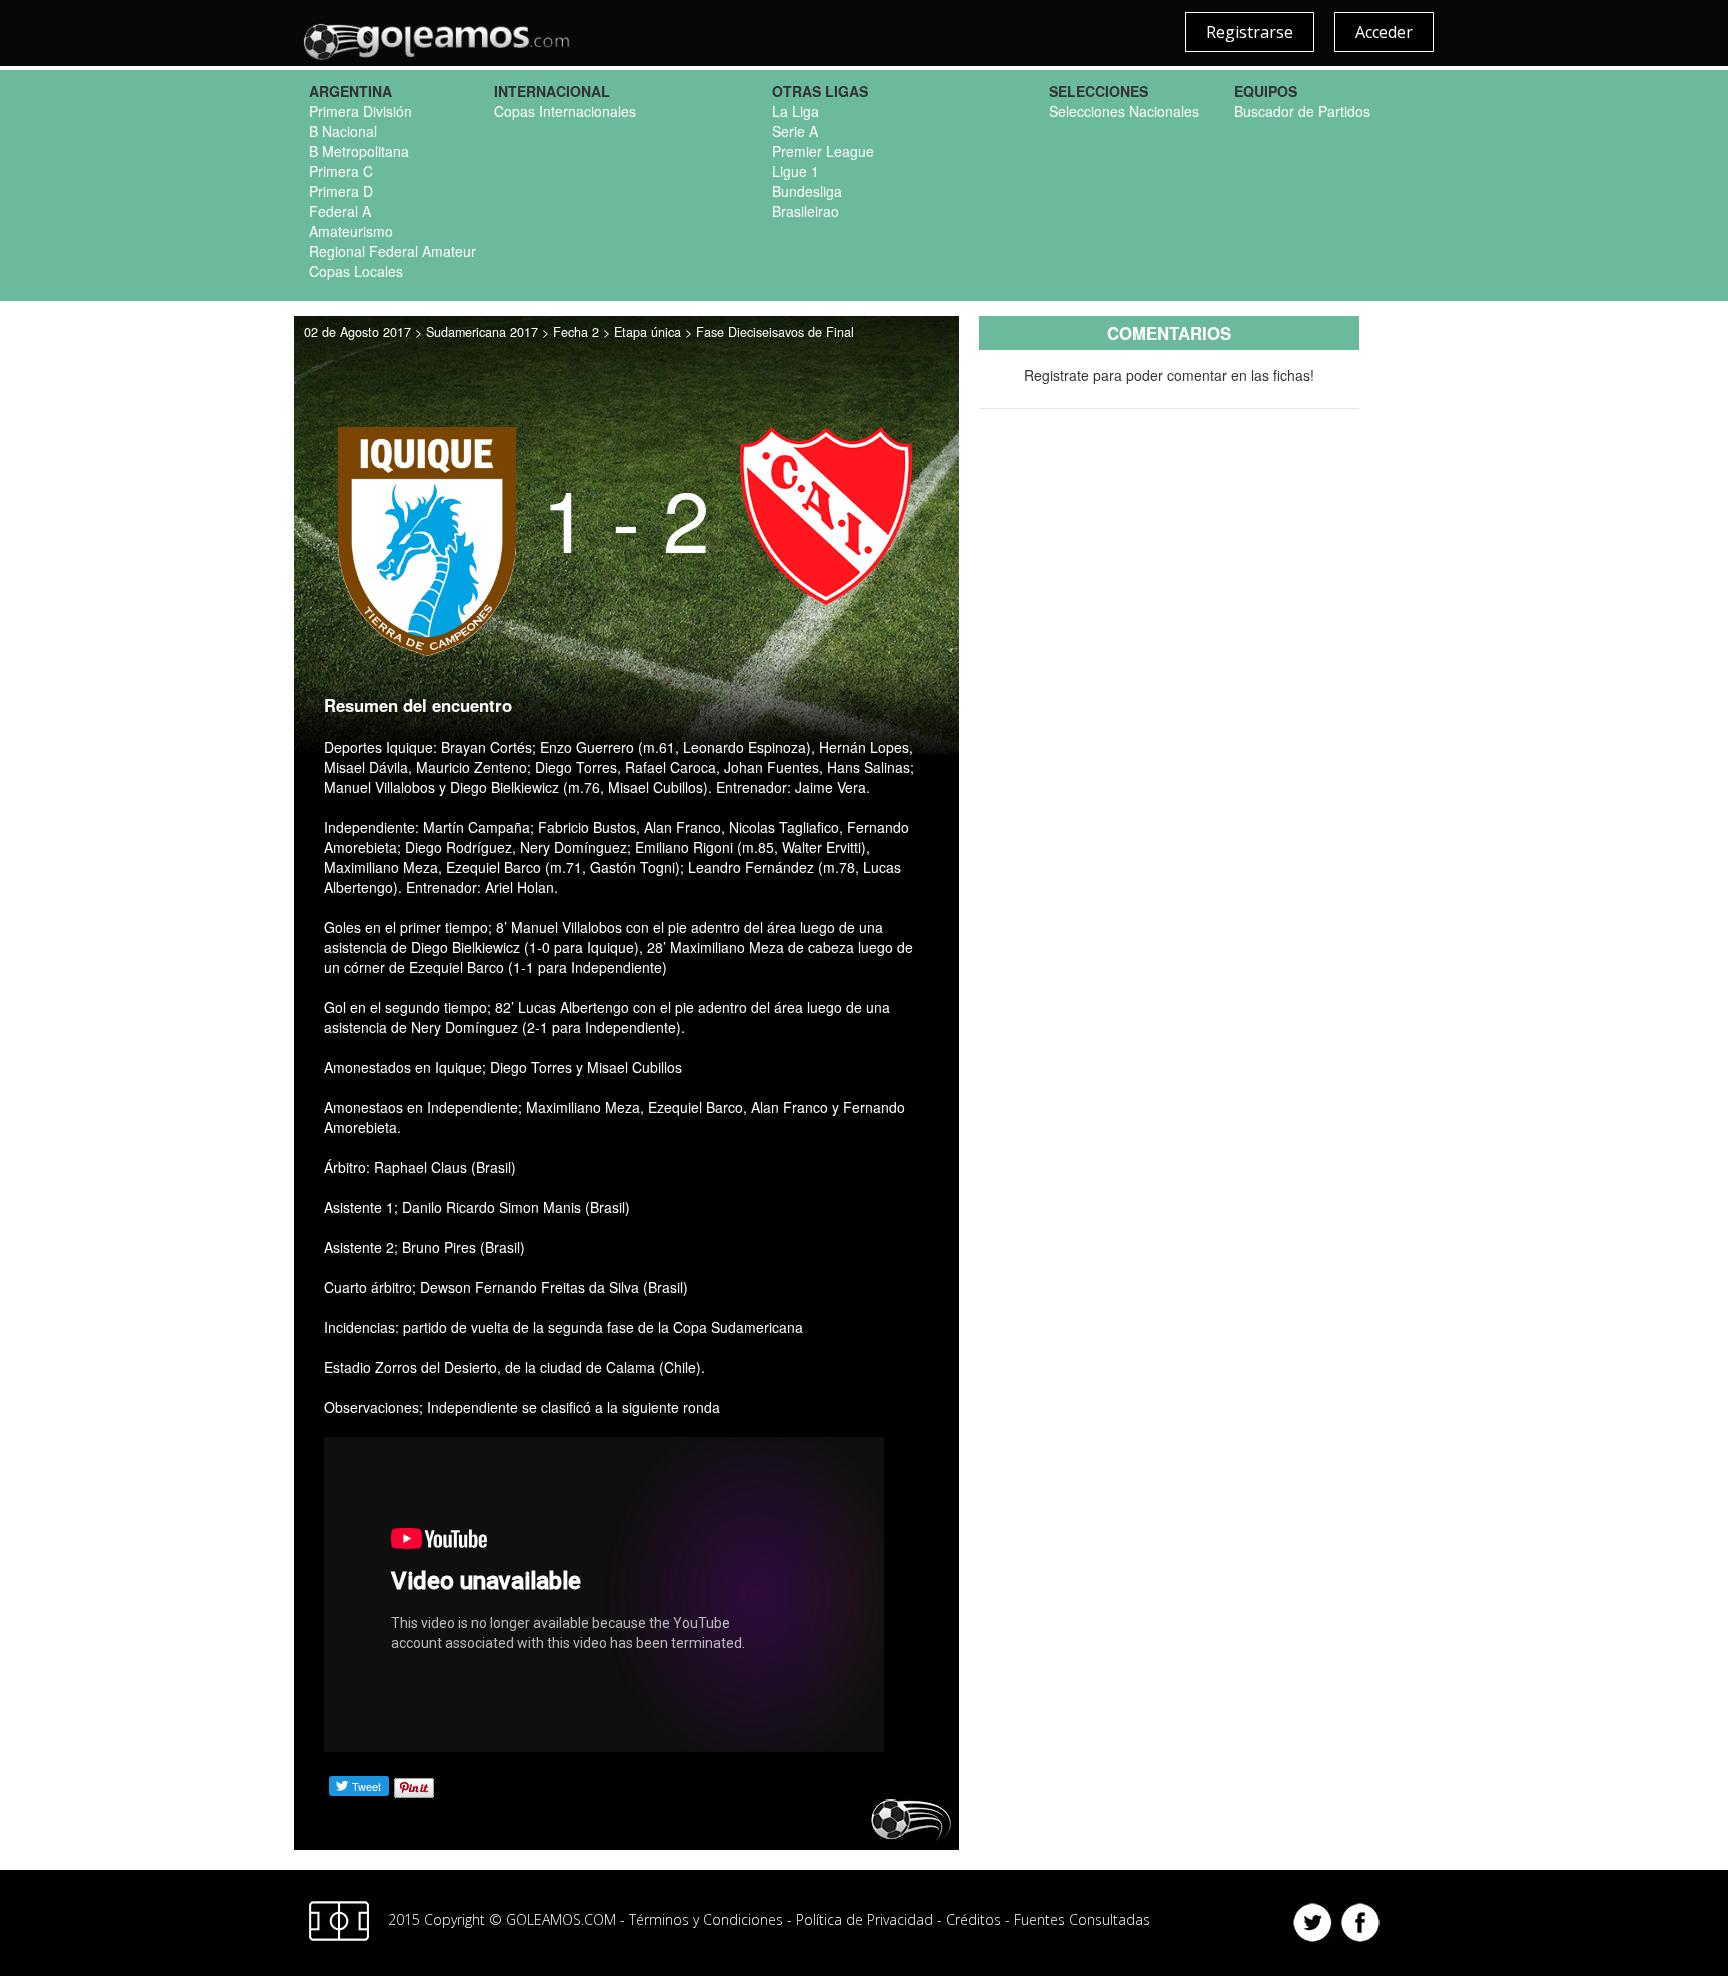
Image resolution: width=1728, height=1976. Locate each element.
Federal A (340, 211)
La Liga (795, 111)
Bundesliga (807, 191)
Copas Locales (356, 271)
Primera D (341, 191)
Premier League (823, 151)
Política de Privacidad (864, 1919)
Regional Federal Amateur (392, 251)
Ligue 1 (795, 171)
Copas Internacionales (565, 111)
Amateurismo (351, 231)
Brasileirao (805, 211)
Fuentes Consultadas (1082, 1919)
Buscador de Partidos (1302, 111)
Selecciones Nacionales (1124, 111)
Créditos (973, 1919)
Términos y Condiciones (706, 1919)
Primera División (360, 111)
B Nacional (343, 131)
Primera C (341, 171)
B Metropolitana (359, 151)
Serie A (795, 131)
